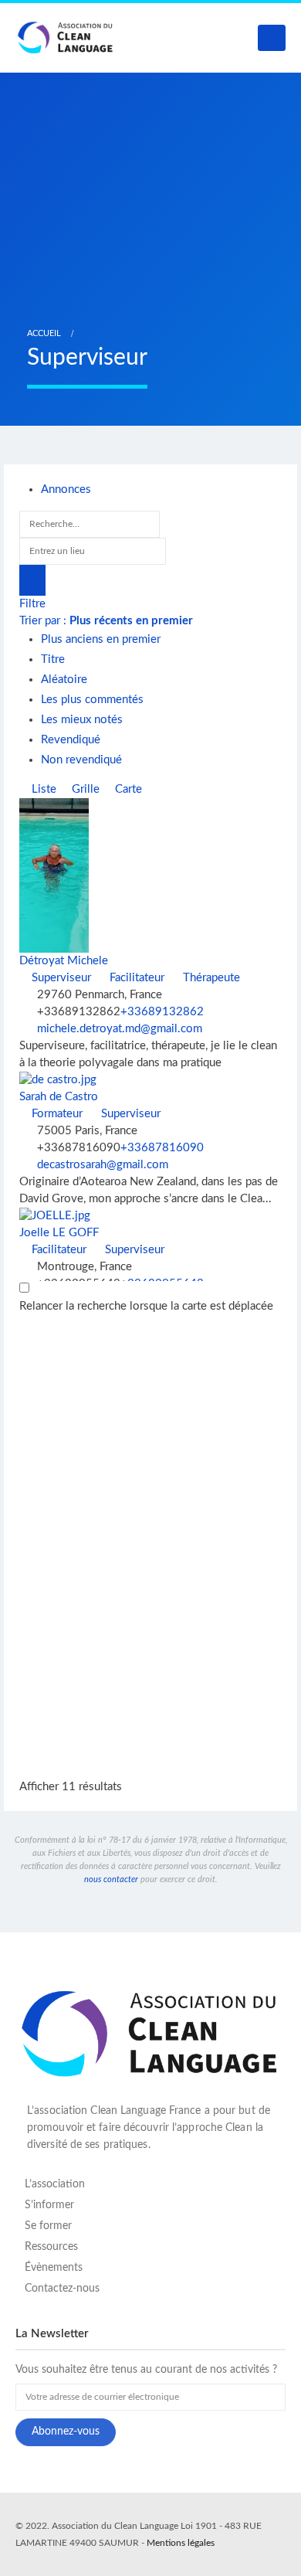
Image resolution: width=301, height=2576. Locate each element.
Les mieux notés (82, 720)
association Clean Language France (117, 2111)
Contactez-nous (62, 2289)
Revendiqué (71, 740)
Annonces (66, 489)
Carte (127, 789)
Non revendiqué (81, 760)
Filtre (32, 604)
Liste (42, 789)
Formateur (56, 1114)
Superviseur (60, 978)
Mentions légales (181, 2543)
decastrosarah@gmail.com (103, 1165)
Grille (84, 789)
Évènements (54, 2268)
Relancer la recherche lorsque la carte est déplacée (146, 1306)
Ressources (51, 2247)
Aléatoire (64, 680)
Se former (48, 2226)
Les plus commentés (92, 700)
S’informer (49, 2205)
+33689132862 (162, 1012)
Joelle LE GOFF (59, 1233)
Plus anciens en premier (101, 639)
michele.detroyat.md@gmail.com (120, 1029)
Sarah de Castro (59, 1097)
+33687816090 (162, 1148)
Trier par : (106, 621)
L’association (55, 2184)
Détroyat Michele (64, 961)
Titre (53, 659)
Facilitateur (135, 978)
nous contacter (111, 1879)
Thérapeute (210, 978)
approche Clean (214, 2128)
